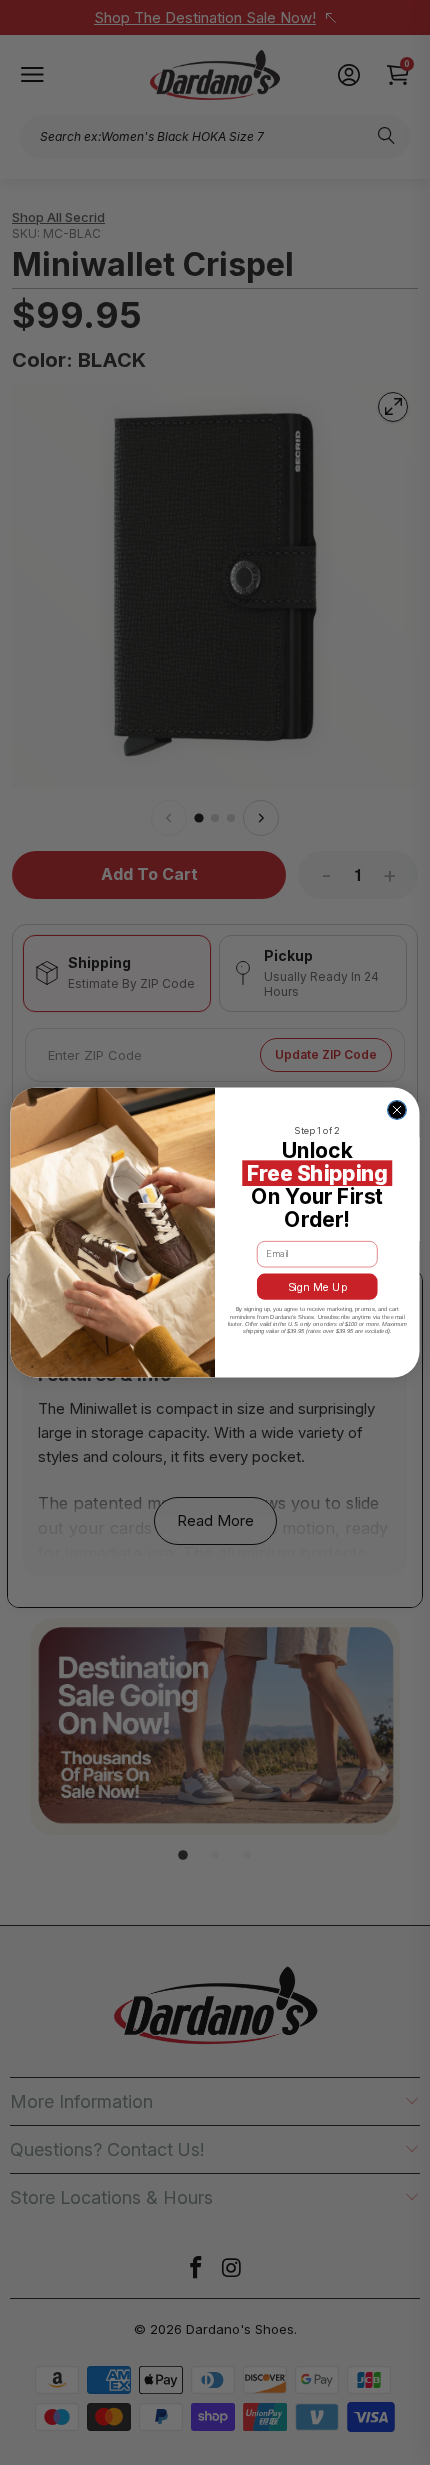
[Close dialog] (397, 1110)
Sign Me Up (317, 1286)
